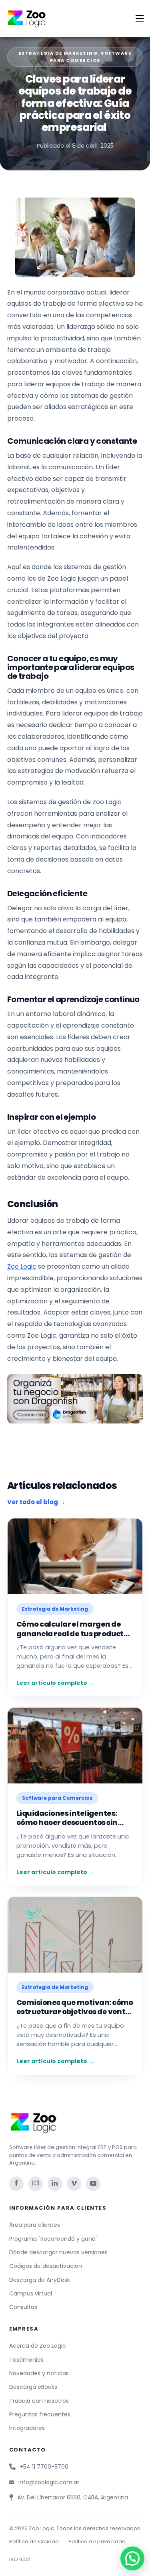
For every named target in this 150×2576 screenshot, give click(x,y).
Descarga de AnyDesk (40, 2280)
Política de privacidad (97, 2541)
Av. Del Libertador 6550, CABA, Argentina (73, 2497)
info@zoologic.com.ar (49, 2482)
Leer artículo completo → (55, 1683)
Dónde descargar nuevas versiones (58, 2252)
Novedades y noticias (39, 2373)
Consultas (23, 2307)
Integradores (27, 2428)
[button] (132, 2558)
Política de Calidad (34, 2541)
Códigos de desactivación (46, 2266)
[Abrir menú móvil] (140, 18)
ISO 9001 (20, 2559)
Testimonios (26, 2360)
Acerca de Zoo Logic (38, 2346)
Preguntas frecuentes (40, 2414)
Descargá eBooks (33, 2387)
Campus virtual (31, 2293)
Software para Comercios (91, 57)
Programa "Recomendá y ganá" (53, 2239)
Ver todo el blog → (36, 1502)
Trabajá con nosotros (39, 2401)
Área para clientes (35, 2225)
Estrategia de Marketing (58, 53)
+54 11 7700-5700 (44, 2467)
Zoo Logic (22, 1266)
